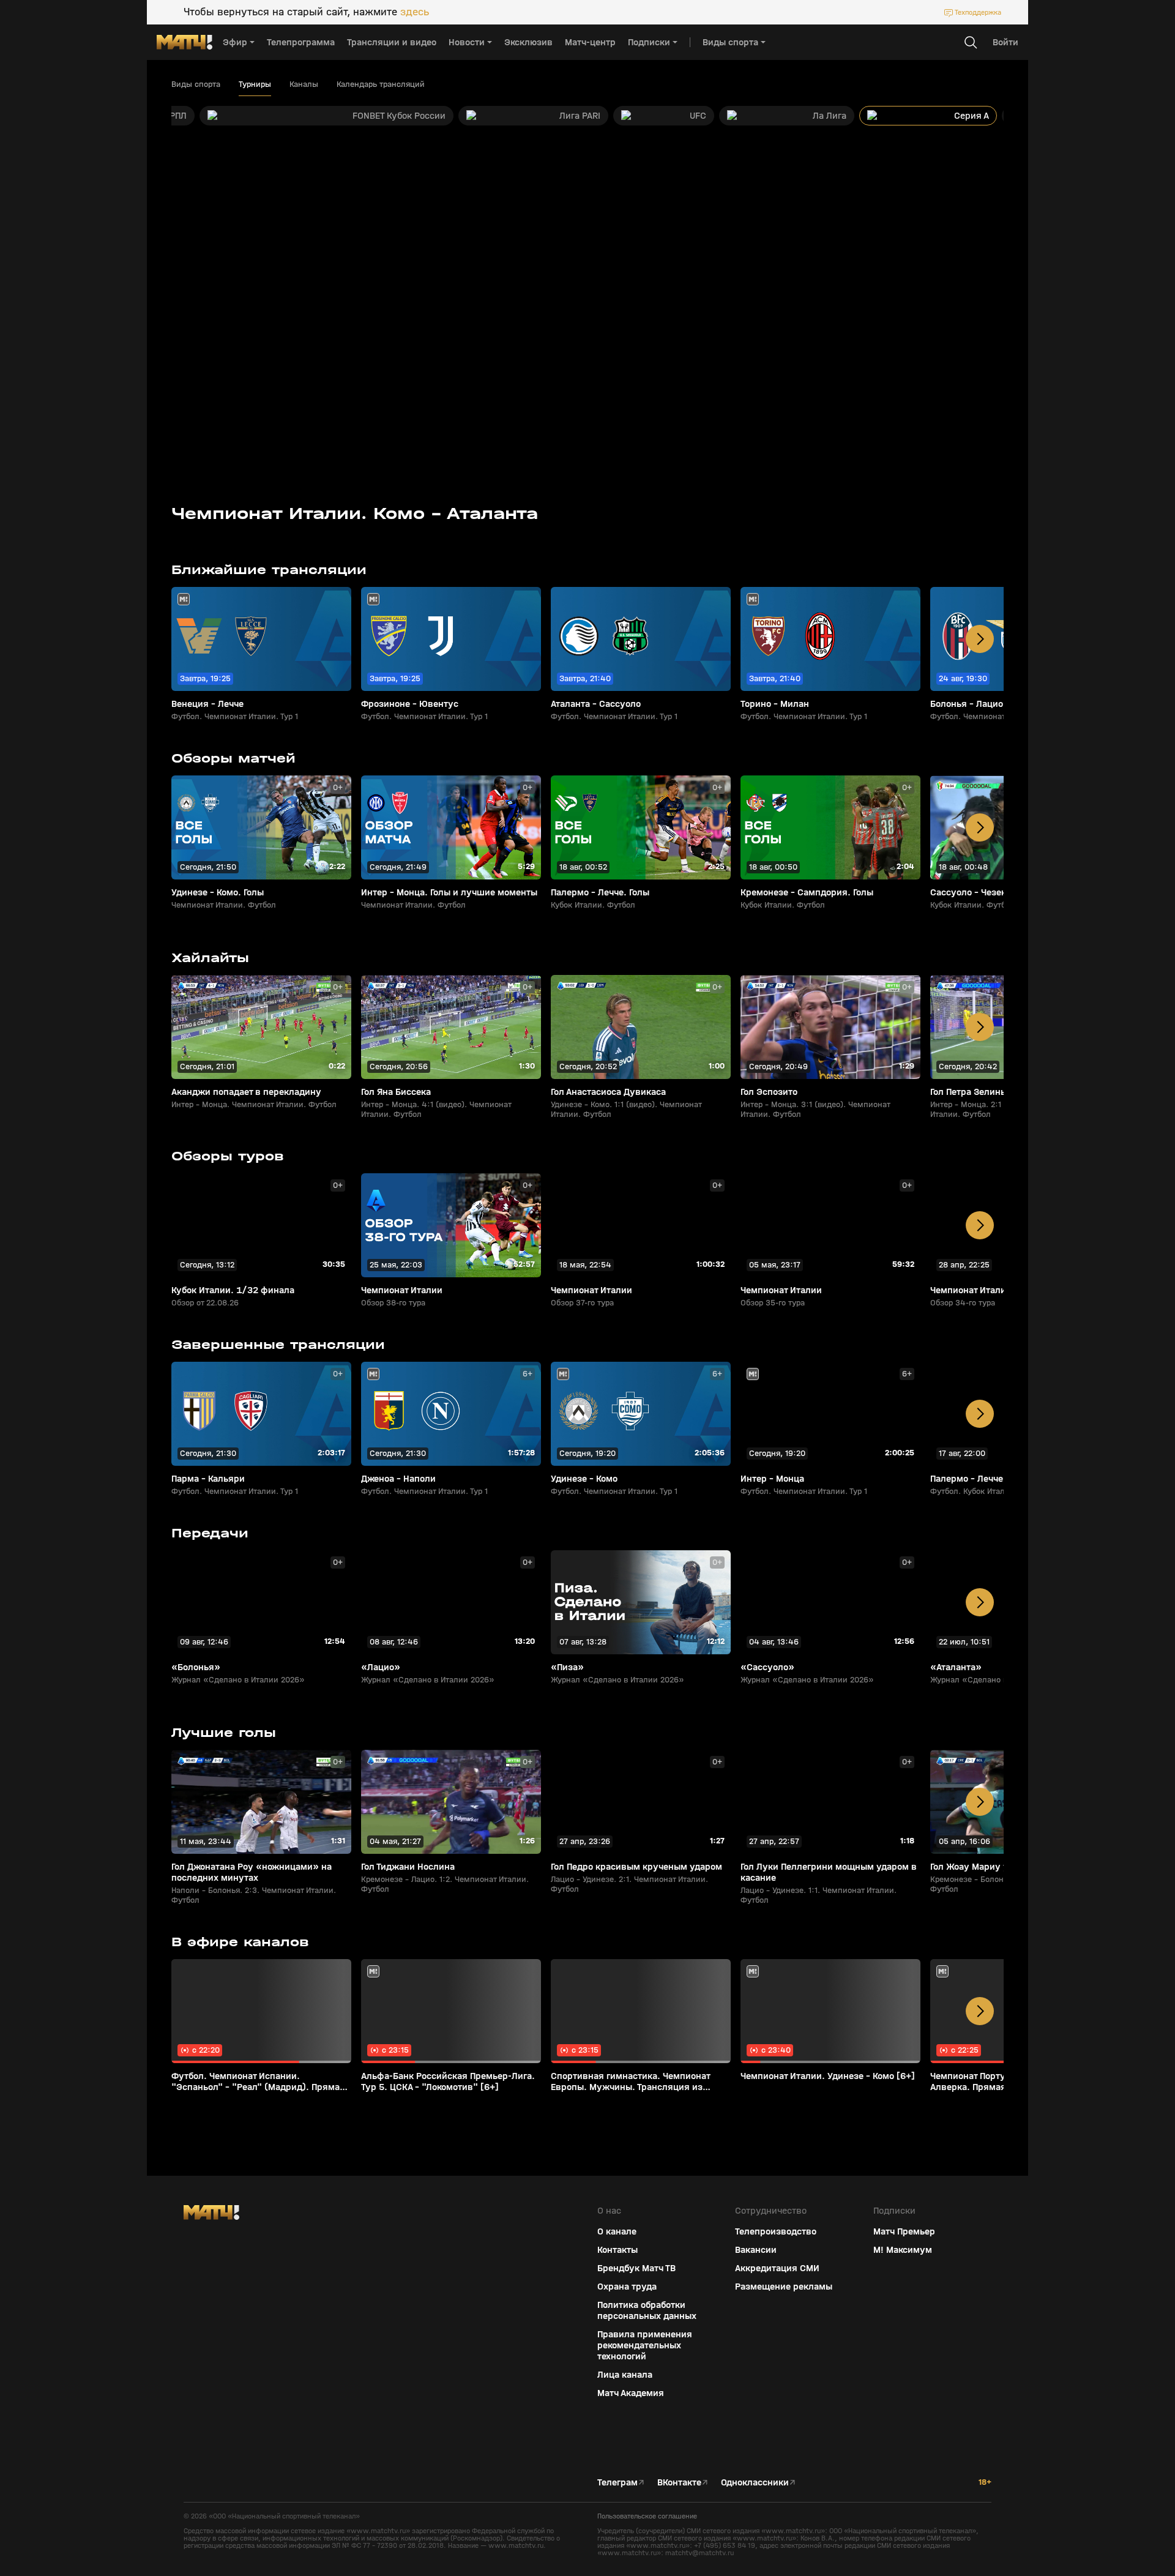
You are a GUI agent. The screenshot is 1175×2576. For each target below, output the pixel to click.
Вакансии (756, 2250)
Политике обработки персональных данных (1065, 2485)
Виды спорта (196, 84)
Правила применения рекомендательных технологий (645, 2345)
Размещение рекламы (784, 2287)
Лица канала (625, 2375)
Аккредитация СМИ (777, 2268)
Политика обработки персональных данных (647, 2310)
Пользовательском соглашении (1049, 2495)
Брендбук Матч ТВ (636, 2268)
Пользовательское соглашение (647, 2516)
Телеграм (617, 2482)
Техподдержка (978, 12)
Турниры (255, 84)
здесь (415, 12)
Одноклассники (755, 2482)
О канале (617, 2231)
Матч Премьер (904, 2231)
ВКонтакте (679, 2482)
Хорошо (1069, 2545)
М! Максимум (903, 2250)
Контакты (617, 2250)
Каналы (304, 84)
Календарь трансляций (381, 84)
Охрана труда (627, 2287)
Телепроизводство (776, 2231)
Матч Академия (631, 2393)
